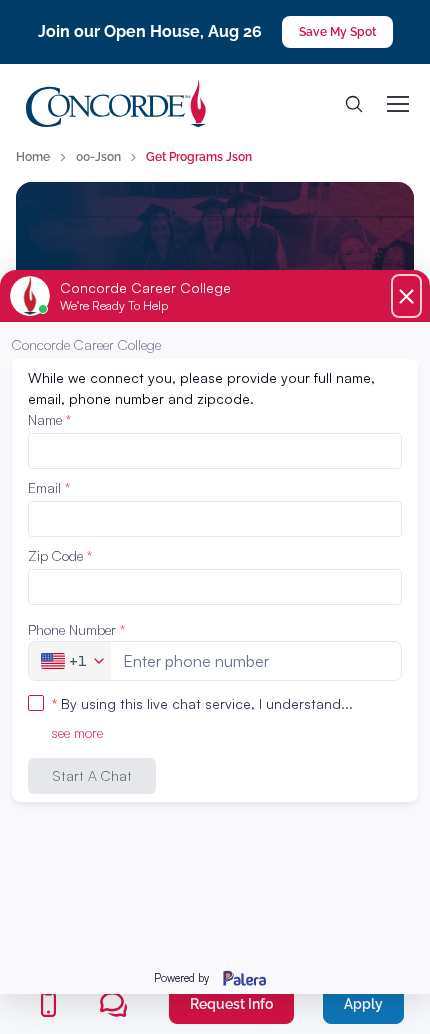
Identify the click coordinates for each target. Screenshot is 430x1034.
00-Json (98, 157)
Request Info (231, 1004)
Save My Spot (337, 32)
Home (33, 157)
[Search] (354, 104)
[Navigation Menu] (397, 104)
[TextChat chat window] (215, 632)
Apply (363, 1004)
